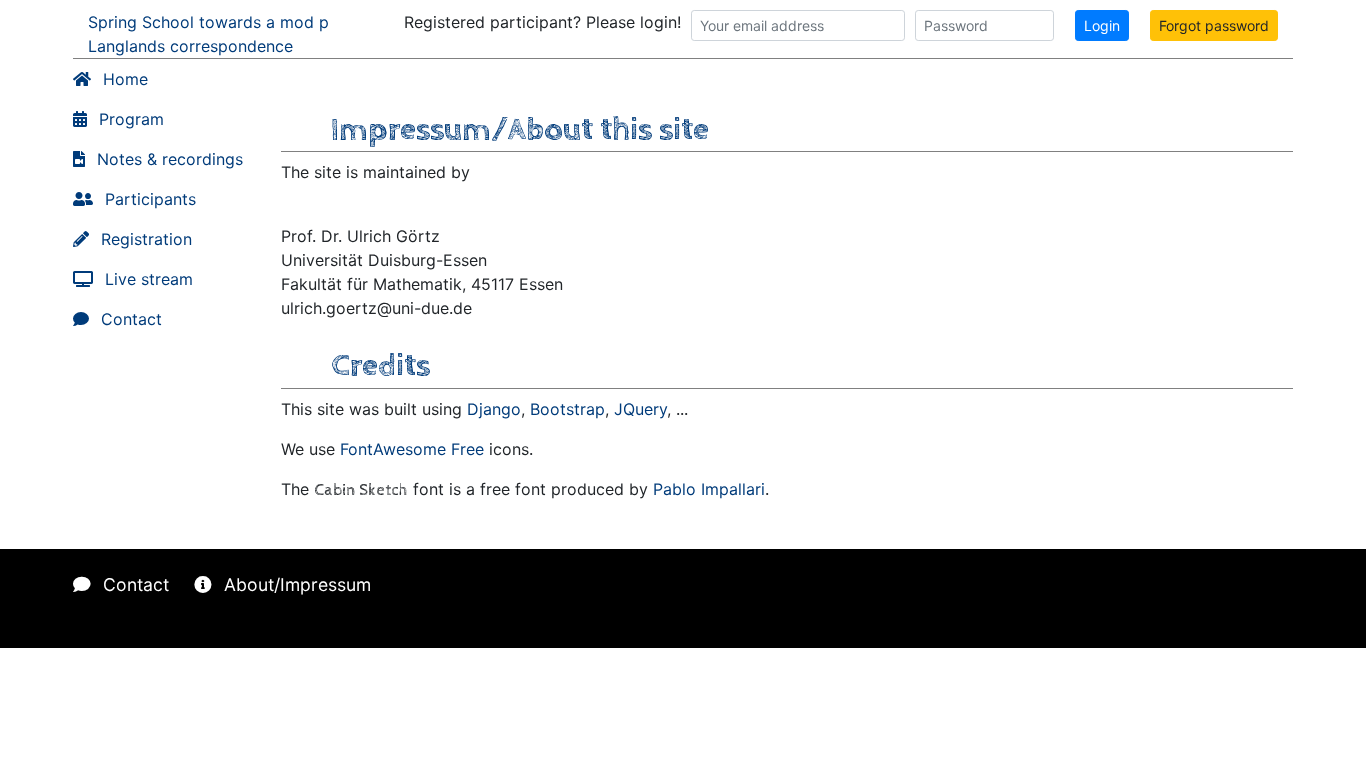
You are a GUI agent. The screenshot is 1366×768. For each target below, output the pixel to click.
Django (494, 409)
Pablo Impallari (709, 489)
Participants (148, 199)
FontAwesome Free (412, 449)
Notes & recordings (167, 159)
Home (123, 79)
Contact (129, 319)
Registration (144, 239)
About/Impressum (295, 584)
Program (129, 119)
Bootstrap (567, 409)
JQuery (640, 409)
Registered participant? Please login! (542, 22)
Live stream (146, 279)
